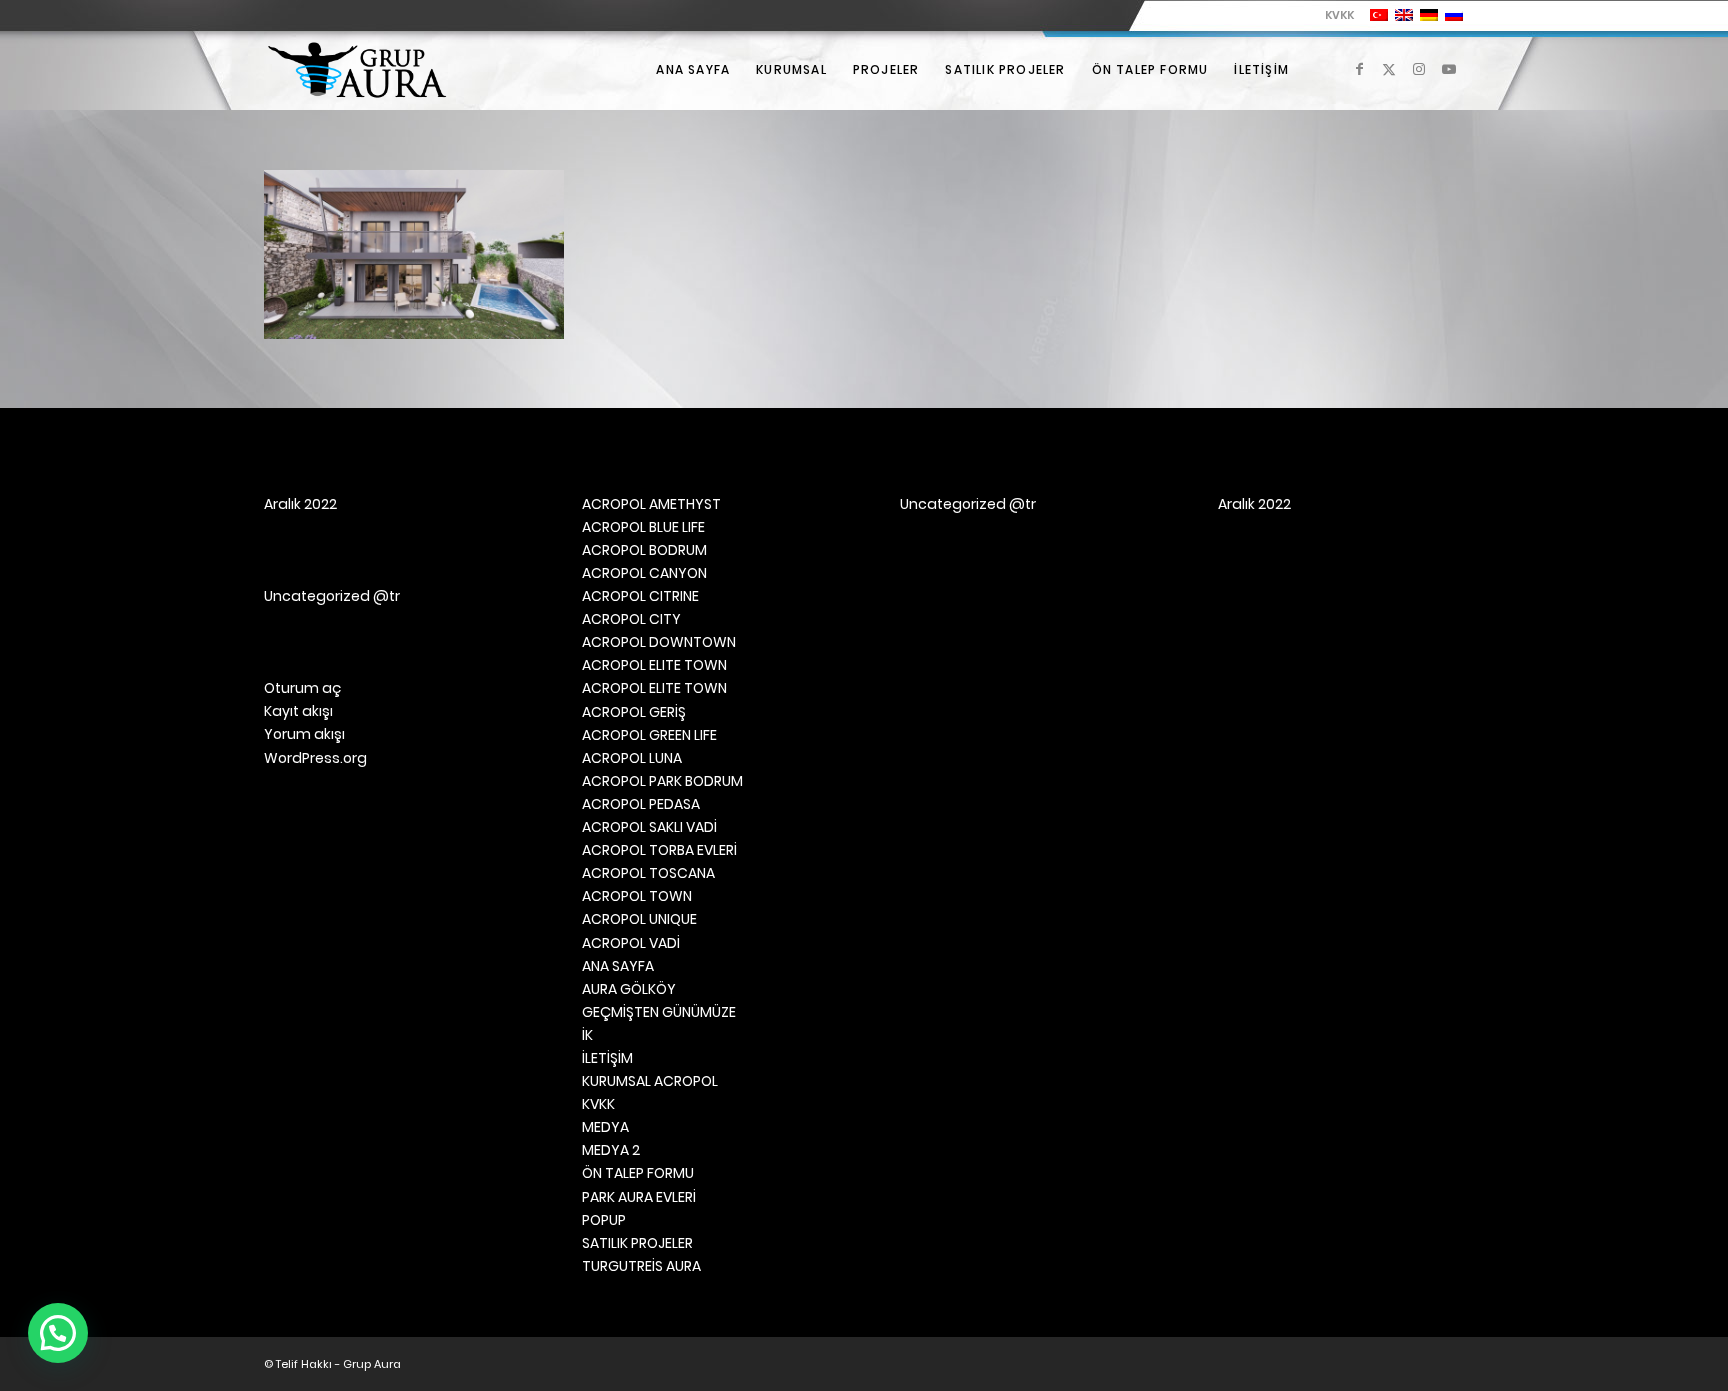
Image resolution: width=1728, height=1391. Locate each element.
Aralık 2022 (300, 504)
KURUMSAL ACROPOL (650, 1081)
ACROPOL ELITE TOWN (654, 665)
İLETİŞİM (607, 1058)
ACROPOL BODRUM (644, 550)
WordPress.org (315, 758)
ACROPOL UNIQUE (639, 919)
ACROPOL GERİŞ (634, 712)
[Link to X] (1389, 69)
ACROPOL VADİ (631, 943)
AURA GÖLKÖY (629, 989)
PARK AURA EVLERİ (639, 1197)
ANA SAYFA (618, 966)
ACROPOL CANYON (644, 573)
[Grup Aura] (357, 70)
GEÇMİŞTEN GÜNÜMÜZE (659, 1012)
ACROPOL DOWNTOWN (659, 642)
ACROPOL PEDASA (641, 804)
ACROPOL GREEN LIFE (649, 735)
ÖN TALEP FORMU (638, 1173)
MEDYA (605, 1127)
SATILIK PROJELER (637, 1243)
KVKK (1339, 15)
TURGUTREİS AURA (641, 1266)
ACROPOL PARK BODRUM (662, 781)
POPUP (604, 1220)
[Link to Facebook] (1359, 69)
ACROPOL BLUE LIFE (643, 527)
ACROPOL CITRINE (640, 596)
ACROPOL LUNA (632, 758)
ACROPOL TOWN (637, 896)
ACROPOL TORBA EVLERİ (659, 850)
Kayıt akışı (298, 711)
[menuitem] (1334, 15)
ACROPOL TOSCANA (648, 873)
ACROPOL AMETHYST (651, 504)
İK (587, 1035)
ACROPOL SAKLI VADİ (649, 827)
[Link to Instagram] (1419, 69)
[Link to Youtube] (1449, 69)
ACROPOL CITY (631, 619)
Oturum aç (302, 688)
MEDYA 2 (611, 1150)
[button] (58, 1333)
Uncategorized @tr (332, 596)
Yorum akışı (304, 734)
